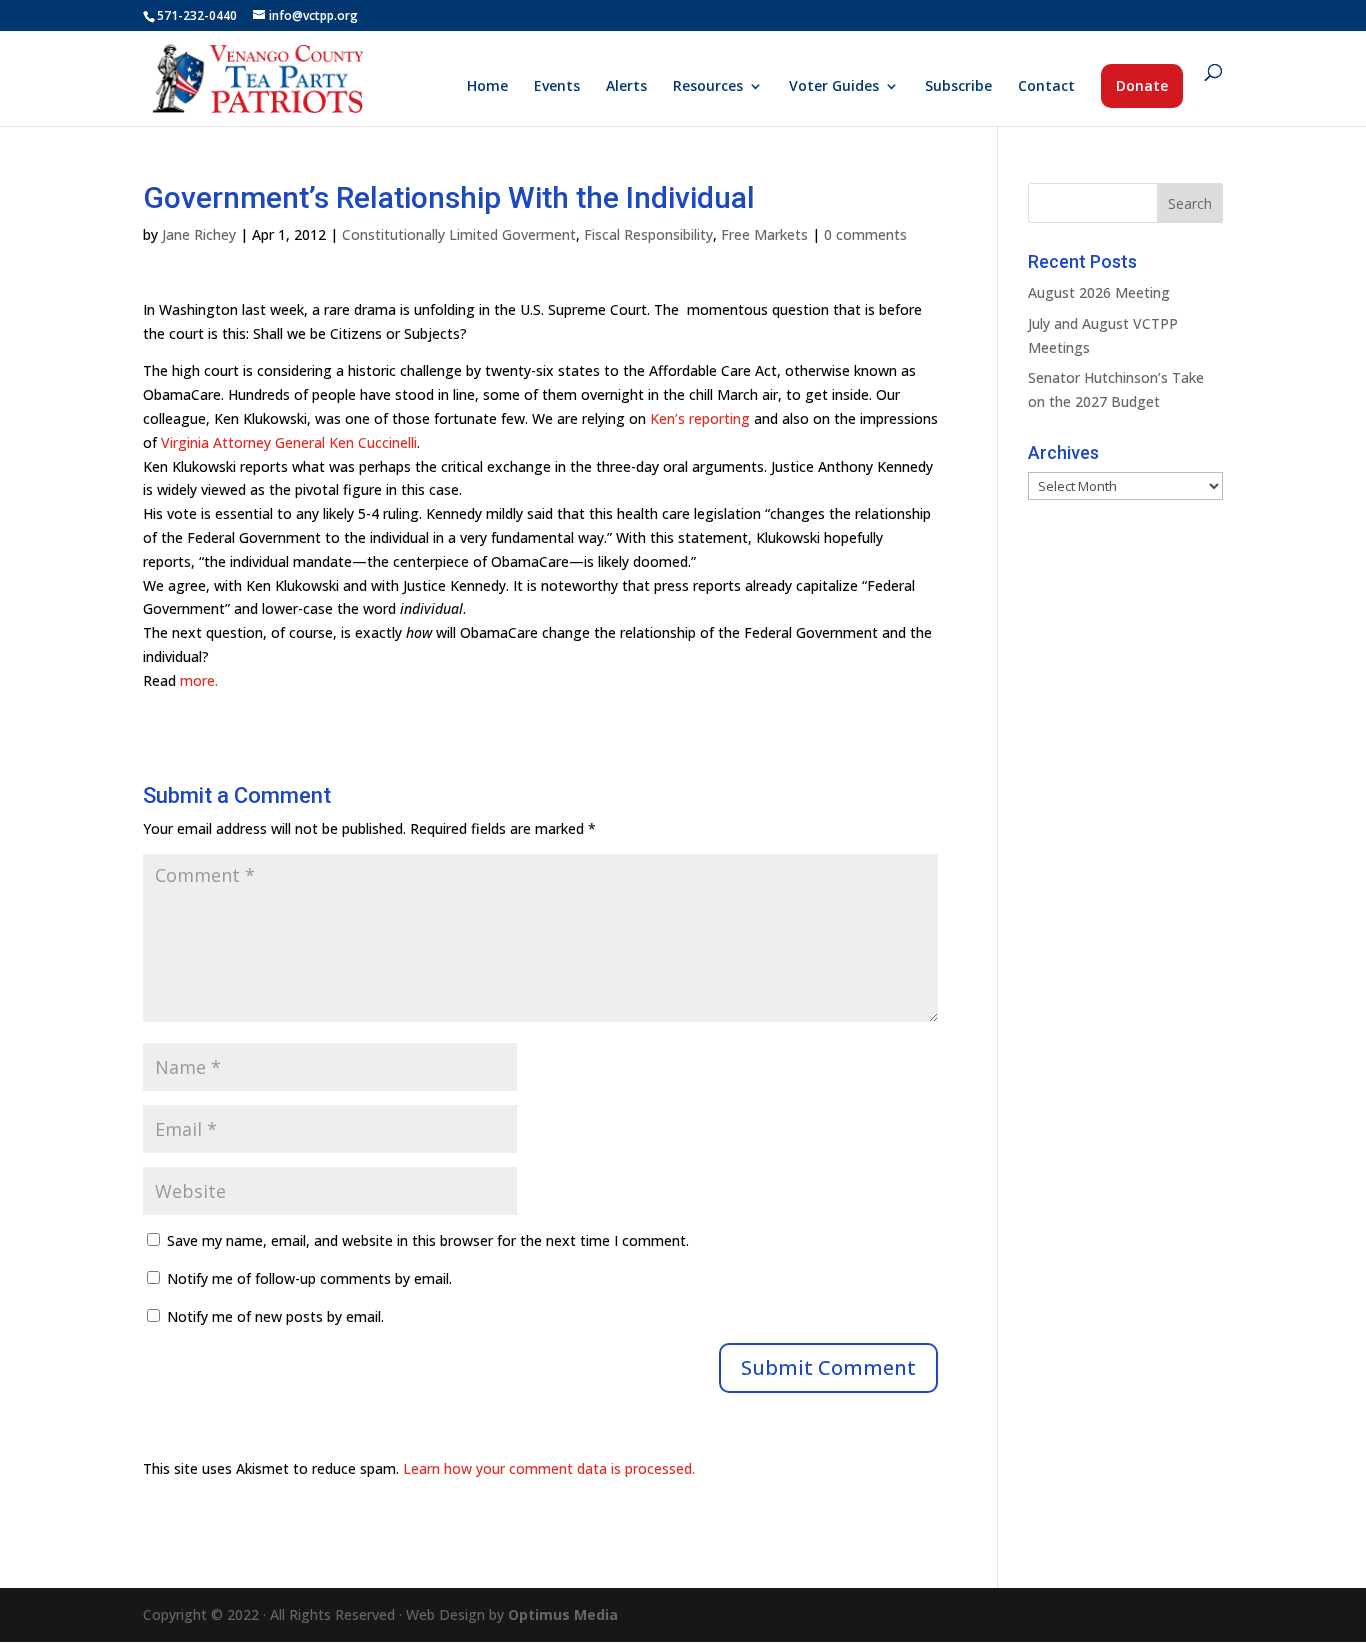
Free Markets (764, 234)
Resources (708, 87)
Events (557, 87)
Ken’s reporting (700, 418)
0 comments (865, 234)
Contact (1046, 87)
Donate (1142, 85)
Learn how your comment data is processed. (549, 1468)
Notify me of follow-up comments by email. (309, 1278)
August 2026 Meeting (1099, 292)
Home (487, 87)
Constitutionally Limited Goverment (459, 234)
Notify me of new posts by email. (275, 1316)
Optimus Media (563, 1614)
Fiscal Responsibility (648, 234)
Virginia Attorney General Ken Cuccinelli (289, 442)
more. (199, 680)
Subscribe (958, 87)
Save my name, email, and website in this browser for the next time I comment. (428, 1240)
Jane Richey (199, 234)
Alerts (626, 87)
